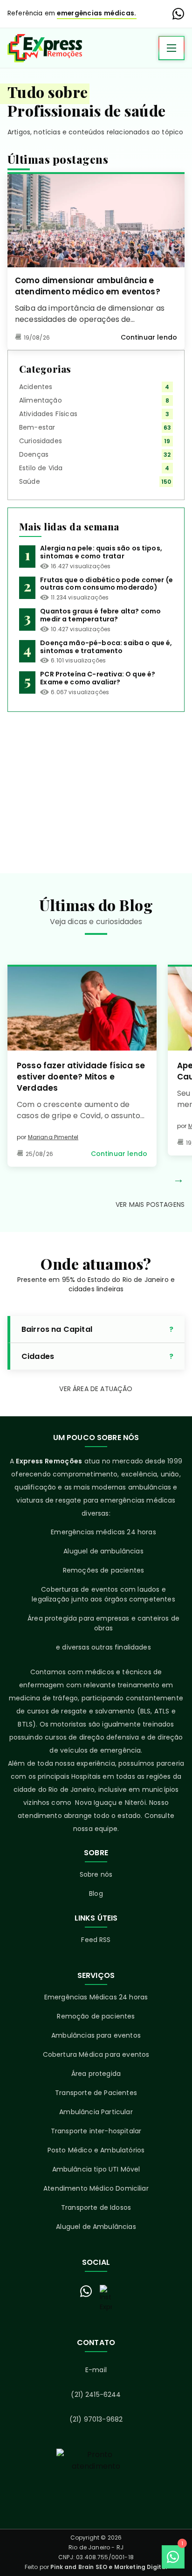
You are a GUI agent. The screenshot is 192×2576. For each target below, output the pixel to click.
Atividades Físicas (48, 414)
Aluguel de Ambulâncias (96, 2227)
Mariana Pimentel (53, 1137)
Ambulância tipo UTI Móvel (96, 2169)
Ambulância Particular (96, 2112)
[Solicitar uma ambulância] (96, 2481)
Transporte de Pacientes (96, 2093)
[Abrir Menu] (171, 48)
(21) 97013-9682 (96, 2419)
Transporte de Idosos (96, 2207)
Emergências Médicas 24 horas (96, 1997)
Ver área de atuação (96, 1389)
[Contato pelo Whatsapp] (86, 2291)
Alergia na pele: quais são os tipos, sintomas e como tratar (101, 552)
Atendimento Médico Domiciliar (96, 2188)
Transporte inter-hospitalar (96, 2131)
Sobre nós (96, 1874)
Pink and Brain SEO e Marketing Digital (109, 2567)
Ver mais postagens (150, 1204)
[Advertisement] (96, 785)
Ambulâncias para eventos (96, 2035)
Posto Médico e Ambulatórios (96, 2150)
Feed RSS (96, 1940)
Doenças (34, 454)
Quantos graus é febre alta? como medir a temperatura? (100, 615)
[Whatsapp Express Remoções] (178, 14)
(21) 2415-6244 (96, 2395)
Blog (96, 1894)
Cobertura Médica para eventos (96, 2054)
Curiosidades (41, 441)
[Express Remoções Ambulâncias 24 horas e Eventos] (45, 48)
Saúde (30, 481)
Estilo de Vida (41, 468)
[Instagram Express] (106, 2298)
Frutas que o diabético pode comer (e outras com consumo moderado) (106, 584)
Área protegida (96, 2074)
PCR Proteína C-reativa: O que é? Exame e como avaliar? (98, 678)
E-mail (96, 2370)
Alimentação (41, 400)
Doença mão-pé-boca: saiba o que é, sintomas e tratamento (106, 647)
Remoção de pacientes (96, 2016)
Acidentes (36, 387)
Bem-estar (37, 427)
